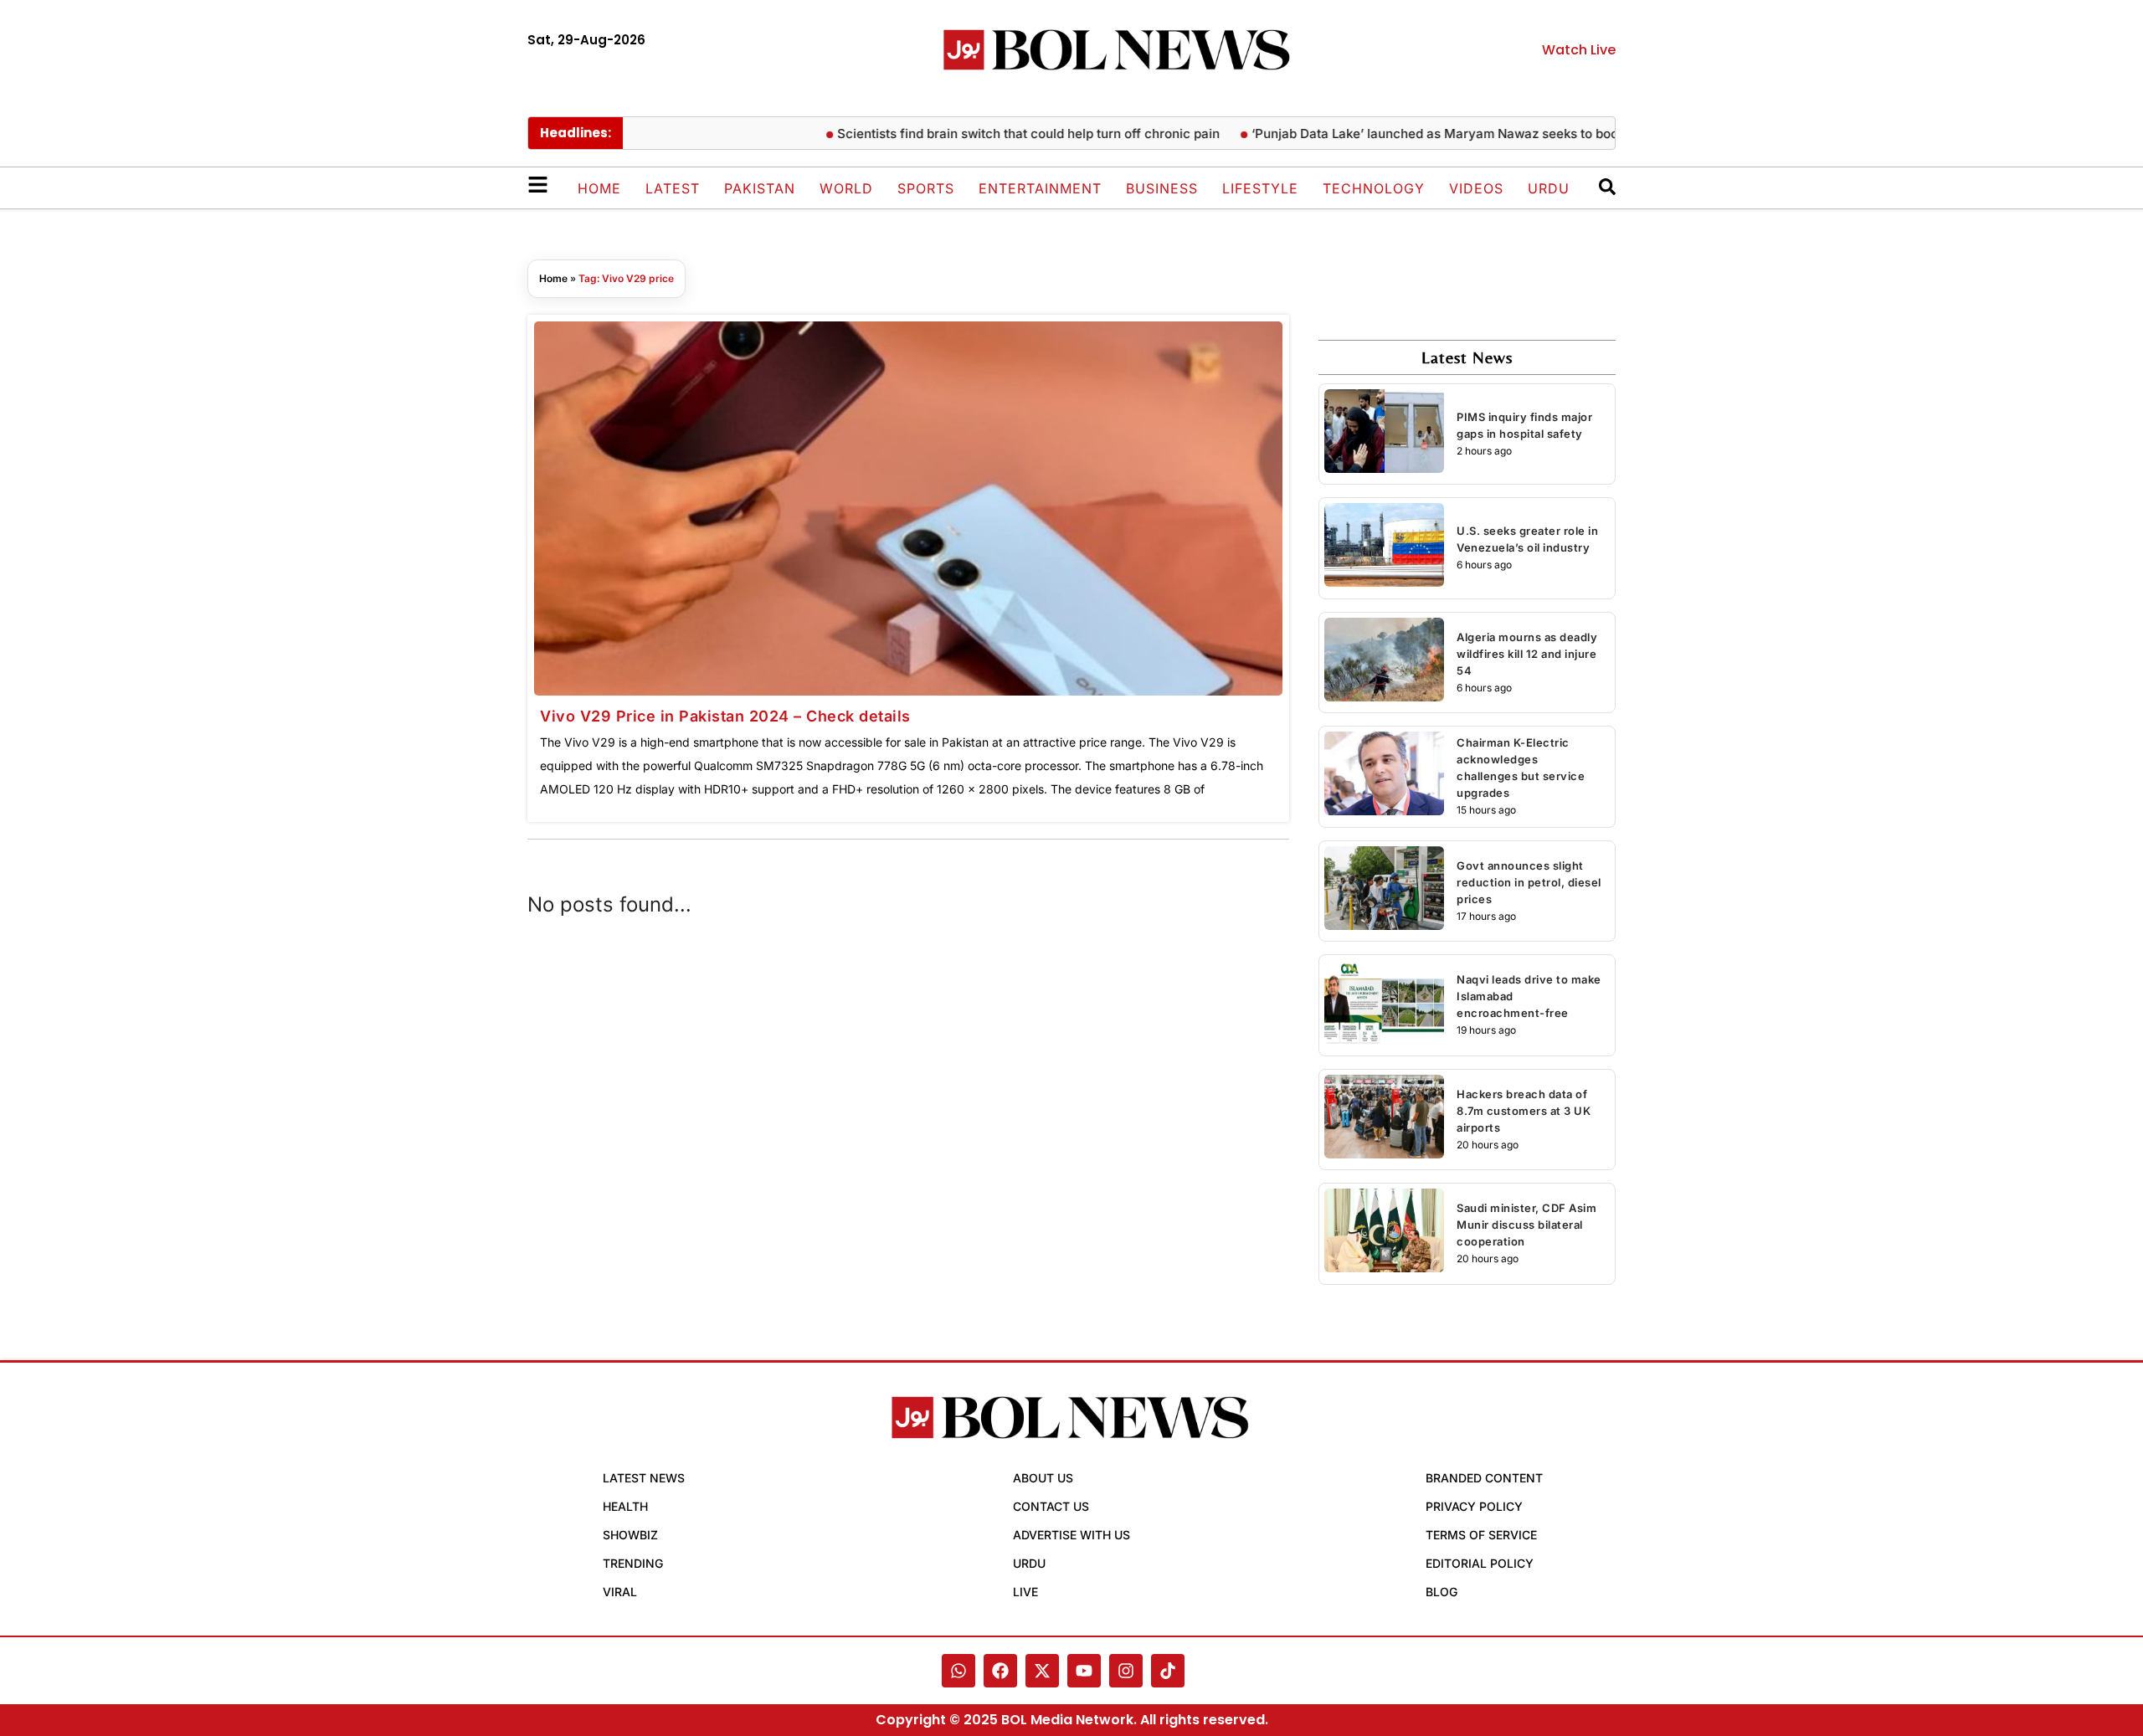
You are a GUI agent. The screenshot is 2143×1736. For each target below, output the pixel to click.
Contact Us (1051, 1506)
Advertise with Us (1071, 1535)
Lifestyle (1260, 188)
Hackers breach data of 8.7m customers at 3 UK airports (1524, 1111)
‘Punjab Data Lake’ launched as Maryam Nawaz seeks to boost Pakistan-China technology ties (1503, 134)
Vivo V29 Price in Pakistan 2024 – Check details (725, 716)
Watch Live (1579, 50)
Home (599, 188)
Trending (633, 1563)
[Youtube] (1084, 1671)
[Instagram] (1126, 1671)
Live (1025, 1592)
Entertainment (1040, 188)
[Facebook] (1000, 1671)
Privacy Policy (1474, 1506)
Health (625, 1506)
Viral (620, 1592)
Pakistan (760, 188)
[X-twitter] (1042, 1671)
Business (1162, 188)
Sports (926, 188)
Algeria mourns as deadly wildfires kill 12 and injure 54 (1527, 654)
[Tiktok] (1168, 1671)
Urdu (1549, 188)
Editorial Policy (1480, 1563)
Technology (1374, 188)
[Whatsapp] (958, 1671)
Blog (1442, 1592)
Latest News (644, 1478)
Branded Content (1484, 1478)
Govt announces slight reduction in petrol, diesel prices (1529, 882)
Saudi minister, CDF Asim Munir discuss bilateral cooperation (1526, 1225)
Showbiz (630, 1535)
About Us (1043, 1478)
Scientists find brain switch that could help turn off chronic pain (995, 134)
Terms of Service (1481, 1535)
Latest (673, 188)
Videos (1476, 188)
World (846, 188)
